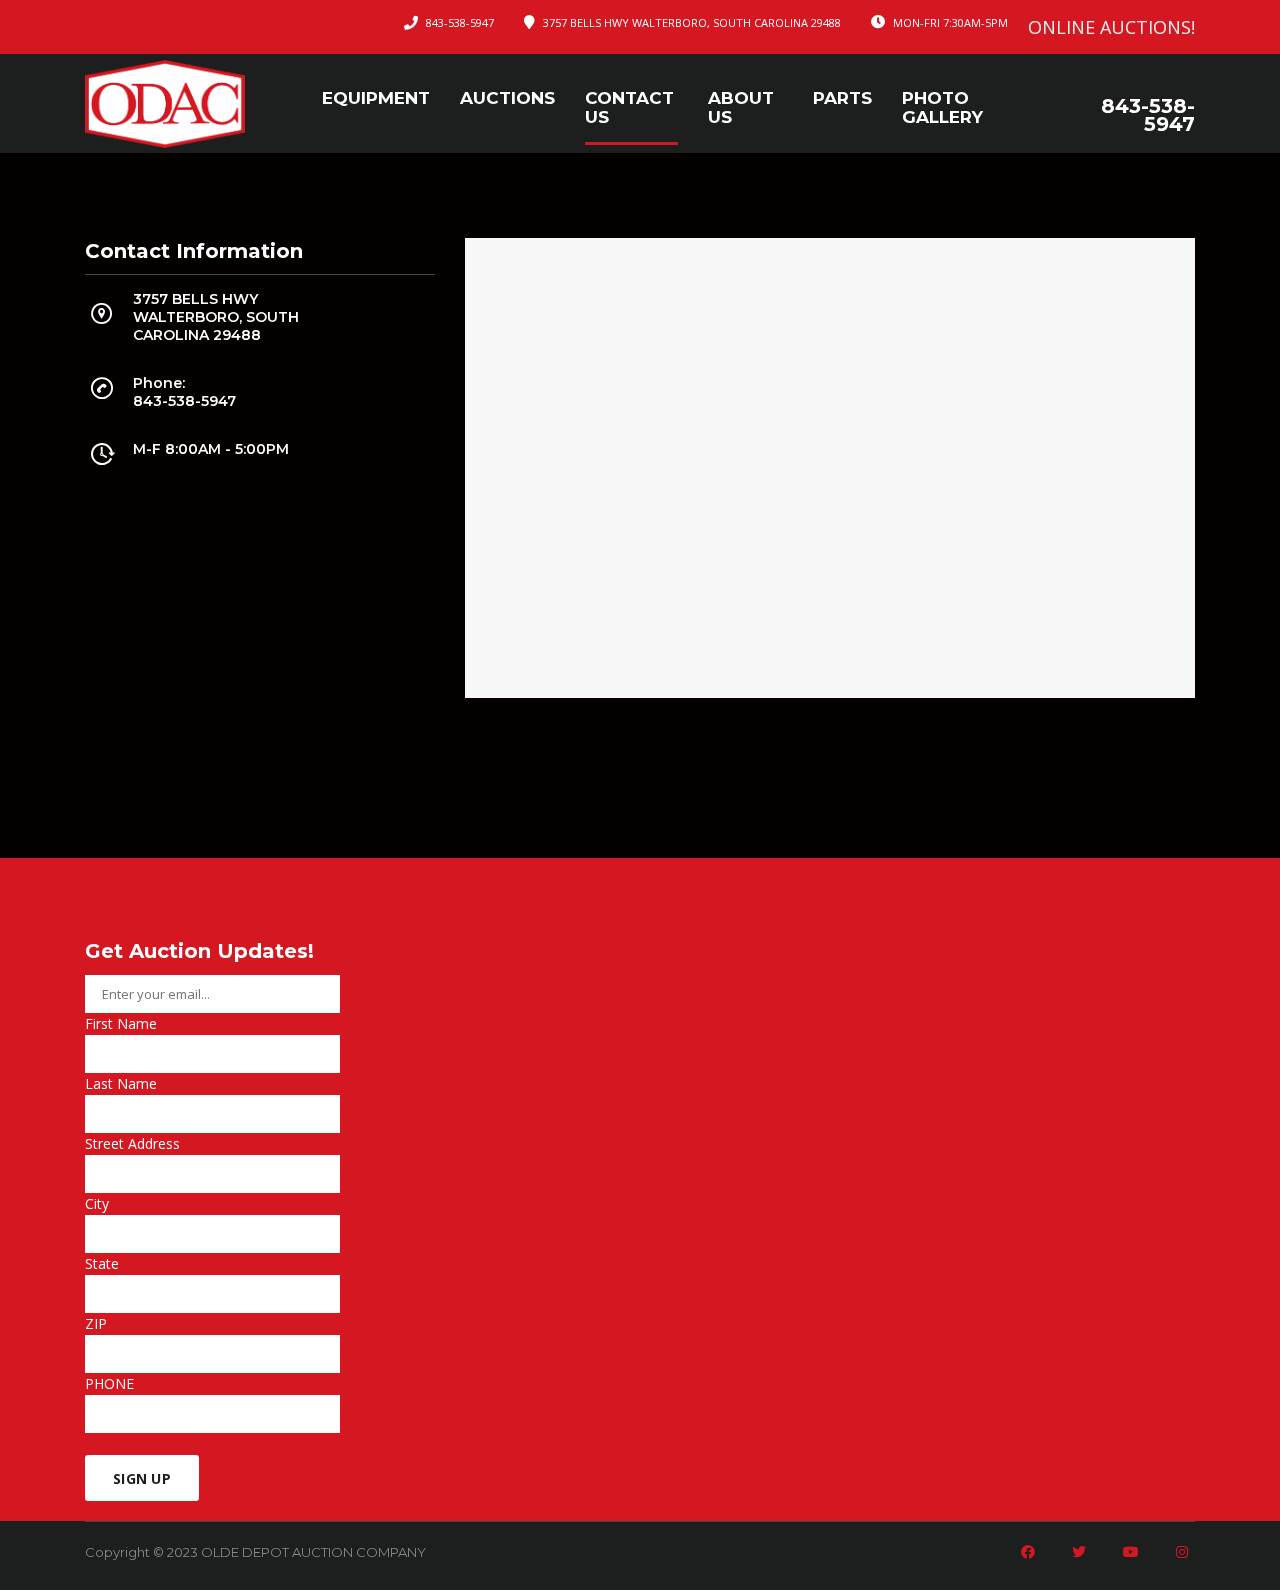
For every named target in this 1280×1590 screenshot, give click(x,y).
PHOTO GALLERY (942, 108)
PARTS (842, 98)
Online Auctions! (1111, 27)
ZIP (96, 1323)
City (97, 1203)
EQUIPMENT (376, 98)
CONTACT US (629, 108)
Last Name (121, 1083)
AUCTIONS (507, 98)
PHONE (109, 1383)
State (102, 1263)
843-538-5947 (460, 22)
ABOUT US (741, 108)
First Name (121, 1023)
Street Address (132, 1143)
